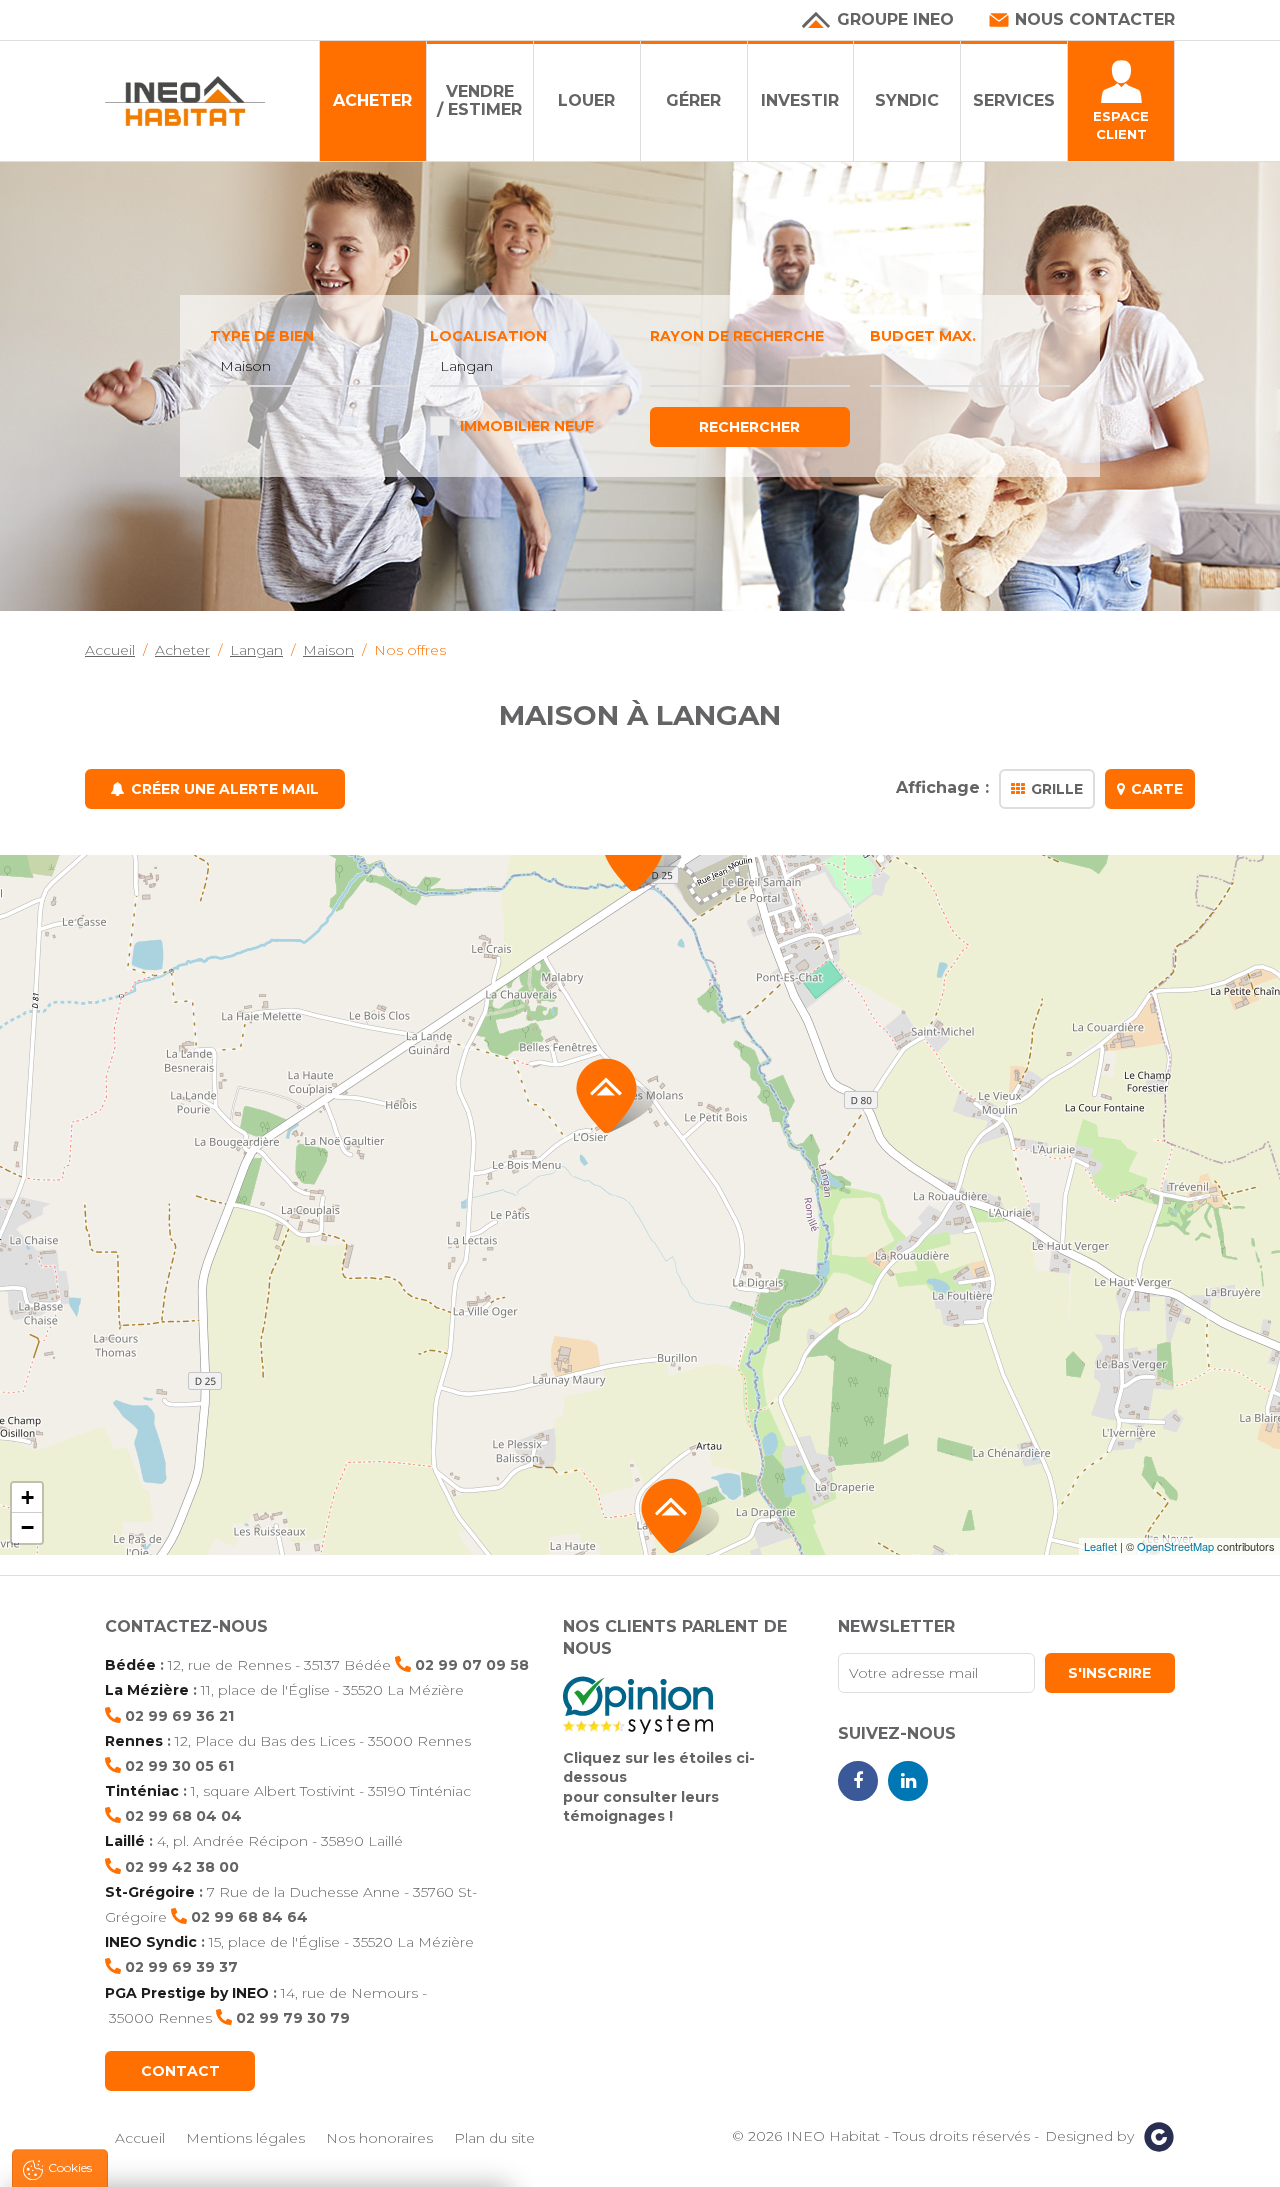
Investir (800, 100)
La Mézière (147, 1690)
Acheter (372, 100)
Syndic (907, 100)
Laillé (125, 1841)
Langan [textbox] (466, 366)
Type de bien (262, 336)
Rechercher (749, 427)
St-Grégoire (150, 1892)
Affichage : (942, 788)
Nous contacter (1095, 19)
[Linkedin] (908, 1781)
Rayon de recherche (737, 336)
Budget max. (923, 336)
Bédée (130, 1665)
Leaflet (1100, 1546)
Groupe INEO (895, 19)
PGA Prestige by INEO (187, 1993)
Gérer (693, 100)
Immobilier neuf (527, 426)
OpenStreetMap (1175, 1546)
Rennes (134, 1741)
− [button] (27, 1527)
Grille (1057, 789)
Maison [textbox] (245, 366)
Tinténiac (142, 1791)
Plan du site (494, 2138)
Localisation (488, 336)
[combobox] (310, 367)
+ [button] (27, 1497)
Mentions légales (245, 2138)
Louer (586, 100)
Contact (180, 2071)
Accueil (140, 2138)
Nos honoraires (379, 2138)
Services (1014, 100)
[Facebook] (858, 1781)
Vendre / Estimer (479, 100)
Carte (1157, 789)
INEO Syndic (151, 1942)
